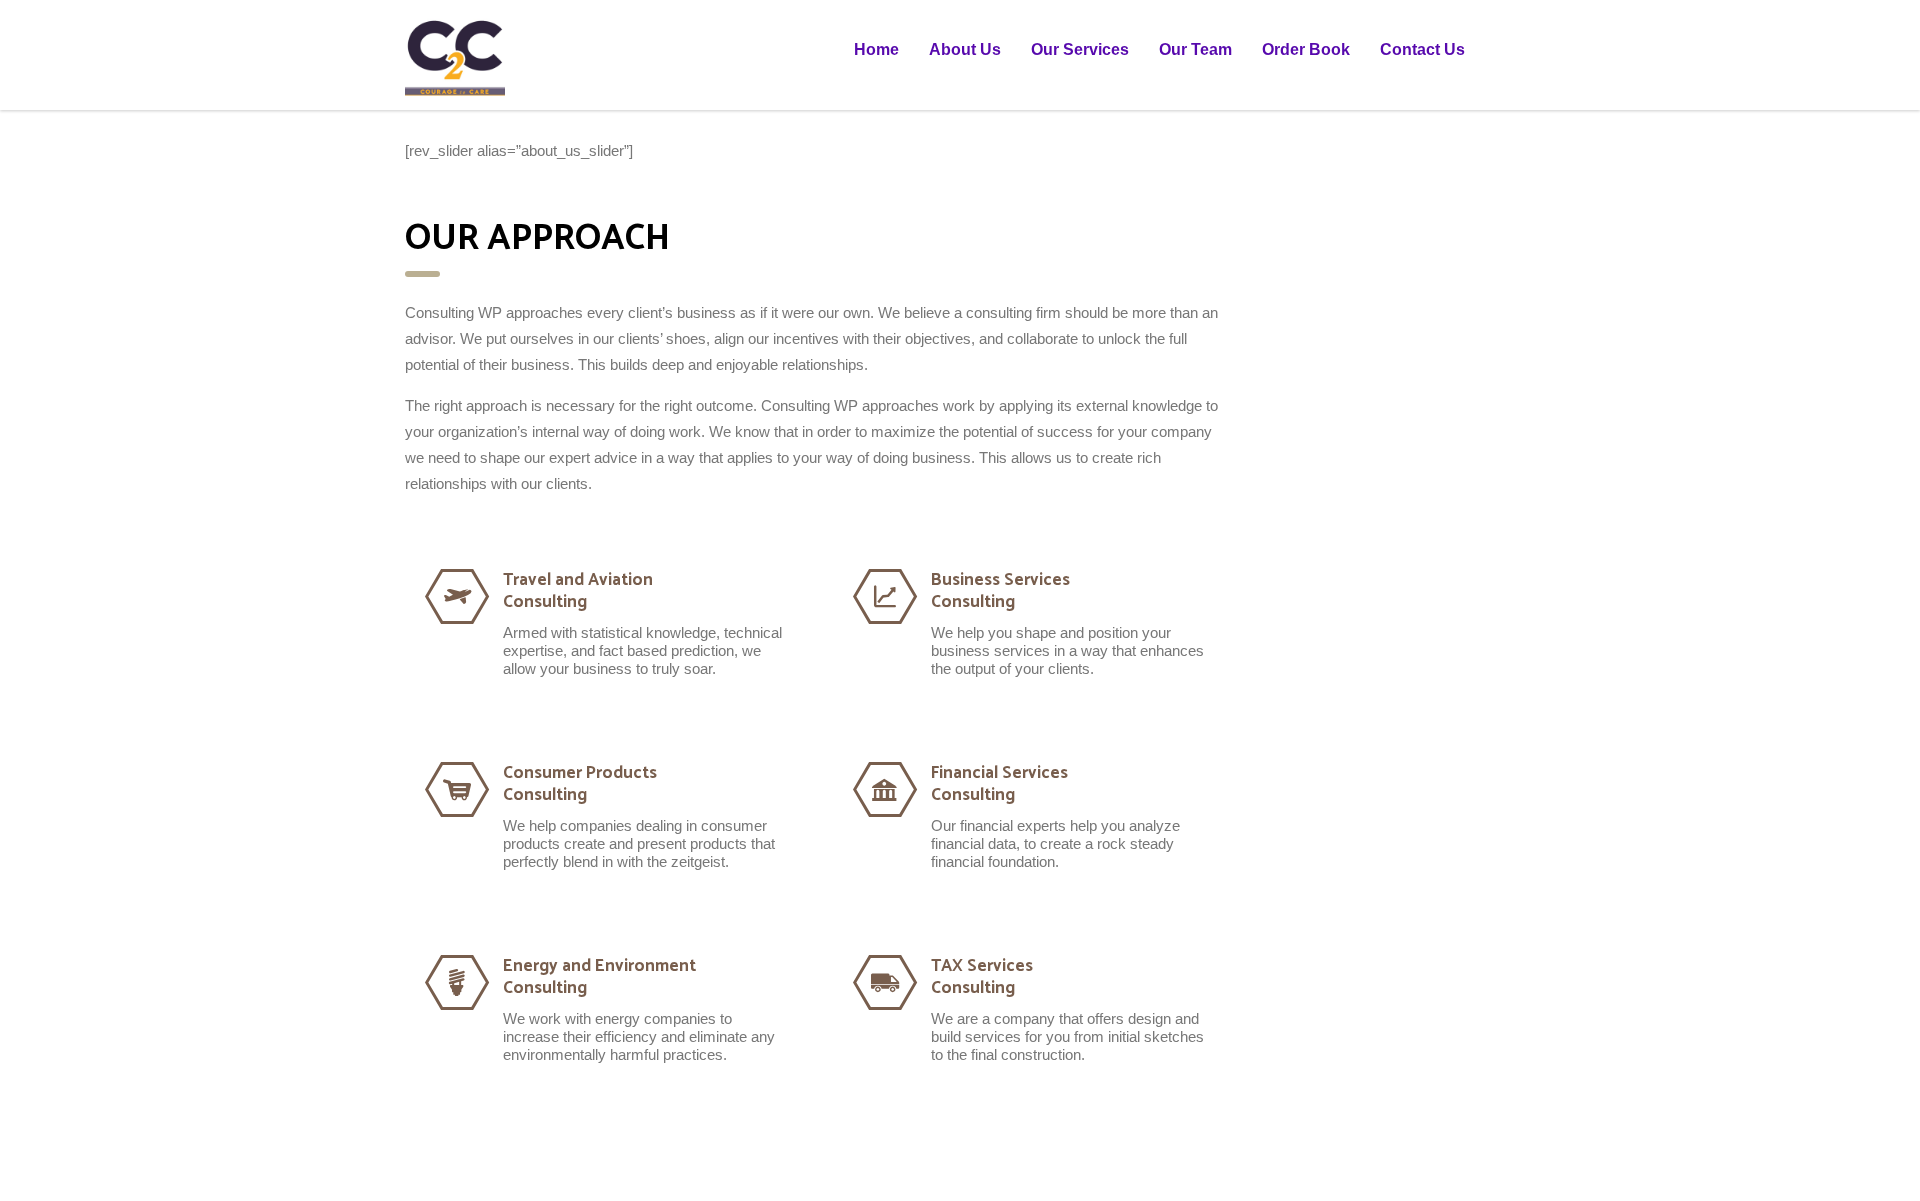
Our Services (1080, 49)
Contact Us (1422, 49)
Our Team (1195, 49)
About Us (965, 49)
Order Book (1306, 49)
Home (876, 49)
